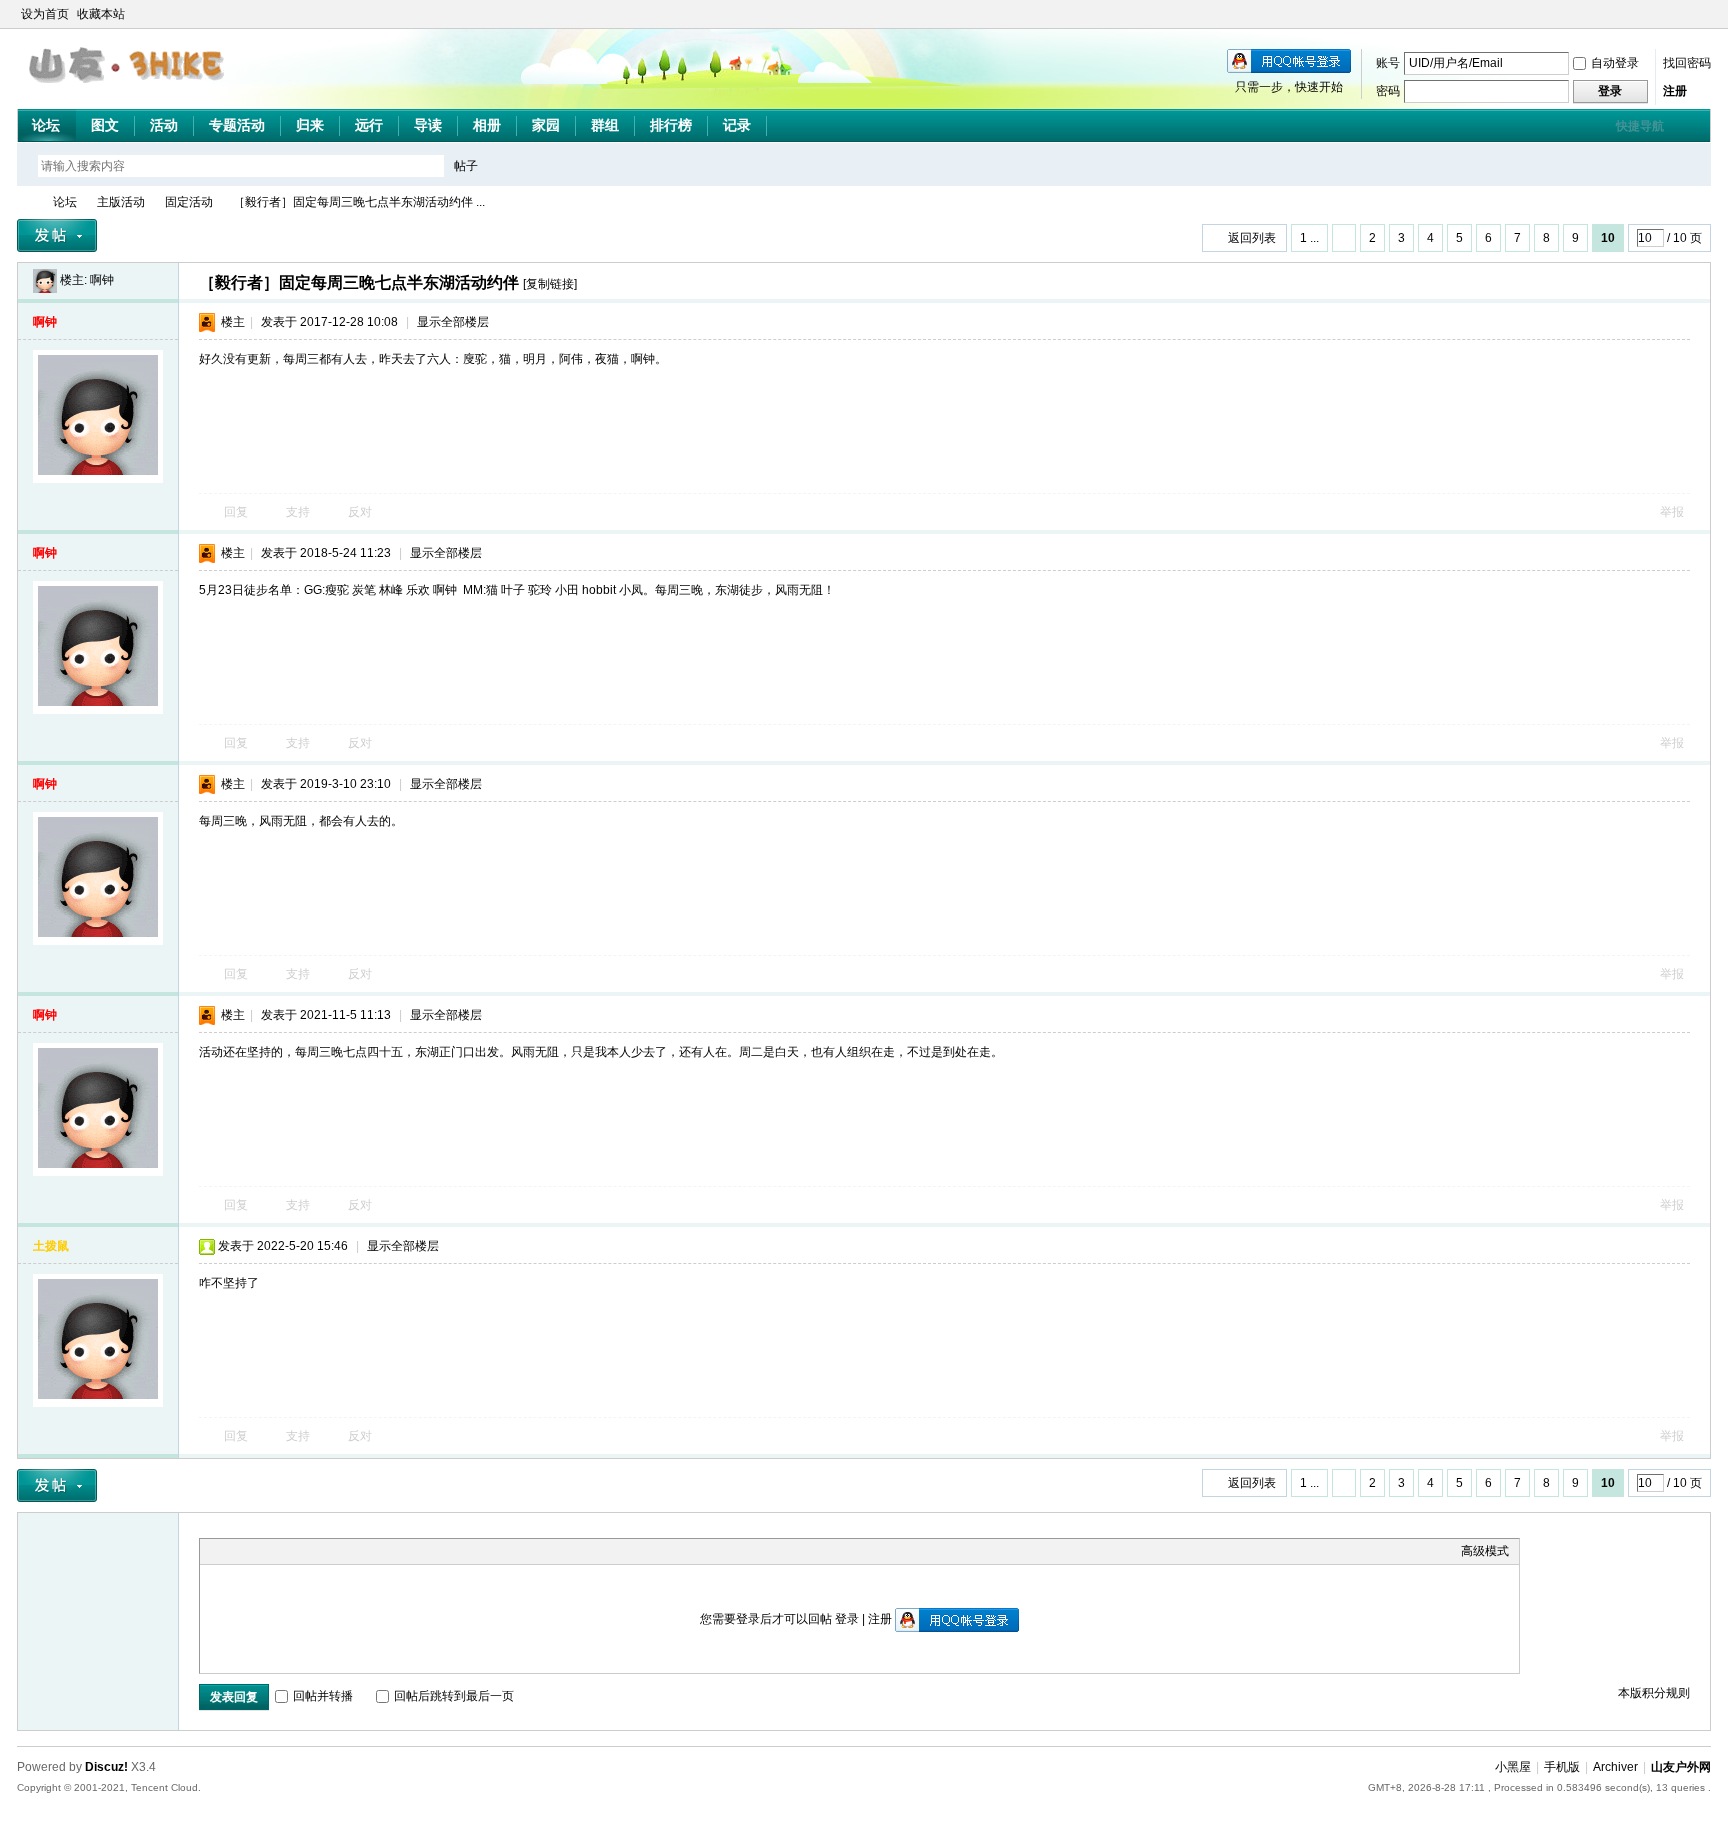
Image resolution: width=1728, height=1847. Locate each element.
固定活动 (189, 202)
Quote (310, 1551)
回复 (236, 512)
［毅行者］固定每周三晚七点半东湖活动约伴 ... (359, 202)
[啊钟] (45, 280)
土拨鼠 (51, 1246)
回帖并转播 (323, 1696)
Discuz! (106, 1767)
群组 (605, 125)
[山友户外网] (128, 91)
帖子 (466, 166)
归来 (310, 125)
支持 (299, 512)
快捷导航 (1640, 126)
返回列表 (1252, 238)
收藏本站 (101, 14)
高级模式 (1485, 1551)
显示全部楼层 (453, 322)
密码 (1388, 91)
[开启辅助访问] (1683, 14)
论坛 (46, 125)
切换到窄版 (1699, 14)
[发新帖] (57, 235)
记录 (737, 125)
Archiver (1615, 1767)
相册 (487, 125)
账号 (1388, 63)
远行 (369, 125)
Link (285, 1551)
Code (335, 1551)
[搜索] (524, 165)
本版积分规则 (1654, 1693)
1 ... (1309, 238)
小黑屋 (1513, 1767)
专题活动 (237, 125)
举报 (1672, 512)
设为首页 (45, 14)
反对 (360, 512)
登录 (847, 1619)
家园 (546, 125)
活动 (164, 125)
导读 (428, 125)
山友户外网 (25, 202)
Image (260, 1551)
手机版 (1562, 1767)
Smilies (360, 1551)
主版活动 (121, 202)
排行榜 (671, 125)
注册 (1675, 91)
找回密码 (1687, 63)
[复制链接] (550, 284)
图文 (105, 125)
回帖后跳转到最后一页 (454, 1696)
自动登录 (1615, 63)
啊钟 (102, 280)
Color (235, 1551)
